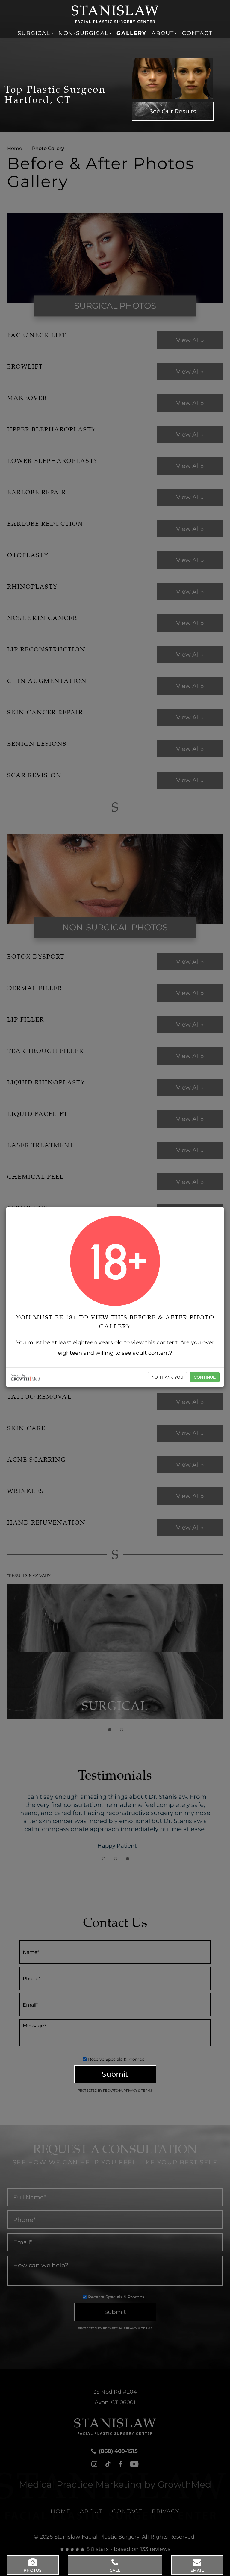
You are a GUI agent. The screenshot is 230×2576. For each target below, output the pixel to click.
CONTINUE (205, 1377)
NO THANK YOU (167, 1377)
